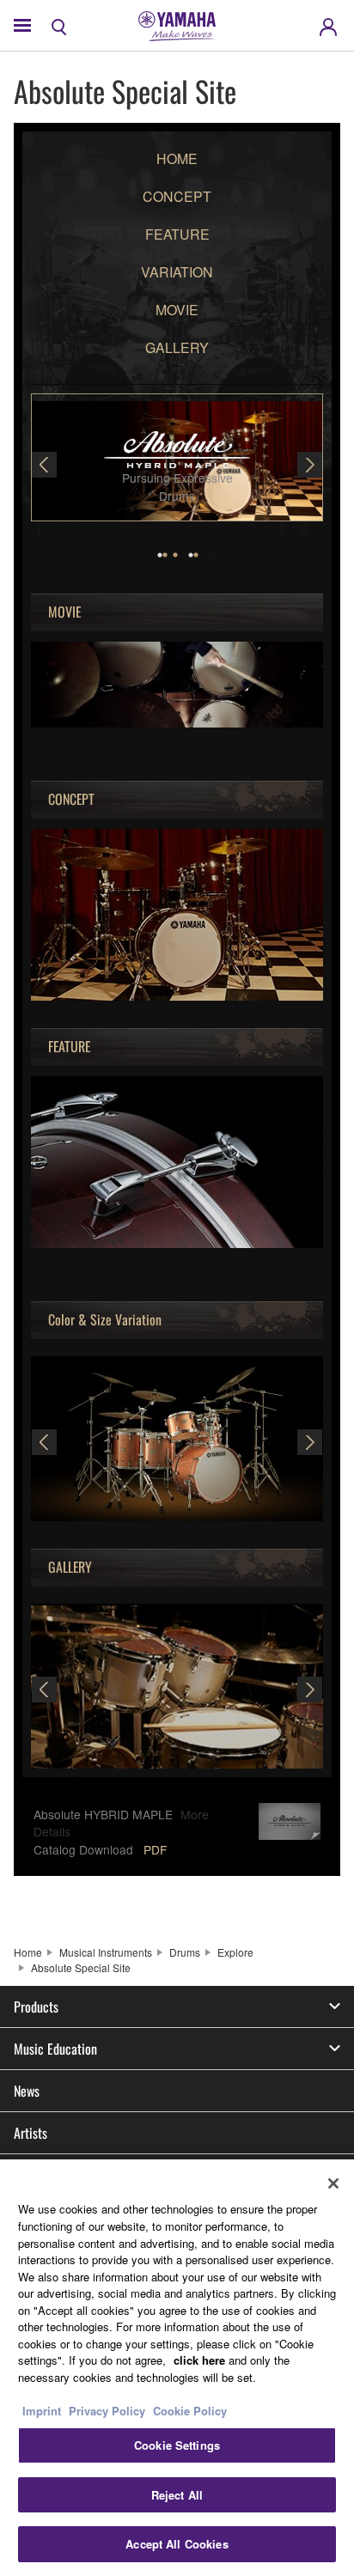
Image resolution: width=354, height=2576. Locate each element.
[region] (177, 2368)
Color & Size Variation (105, 1320)
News (27, 2091)
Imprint (42, 2411)
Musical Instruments (106, 1952)
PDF (155, 1849)
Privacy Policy (107, 2411)
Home (28, 1952)
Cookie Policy (190, 2411)
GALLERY (177, 347)
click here (199, 2360)
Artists (31, 2133)
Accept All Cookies (177, 2544)
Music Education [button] (55, 2049)
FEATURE (177, 234)
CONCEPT (177, 196)
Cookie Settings (177, 2445)
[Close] (333, 2183)
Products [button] (36, 2007)
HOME (177, 158)
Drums (185, 1952)
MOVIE (177, 310)
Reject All (177, 2495)
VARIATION (177, 272)
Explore (235, 1952)
